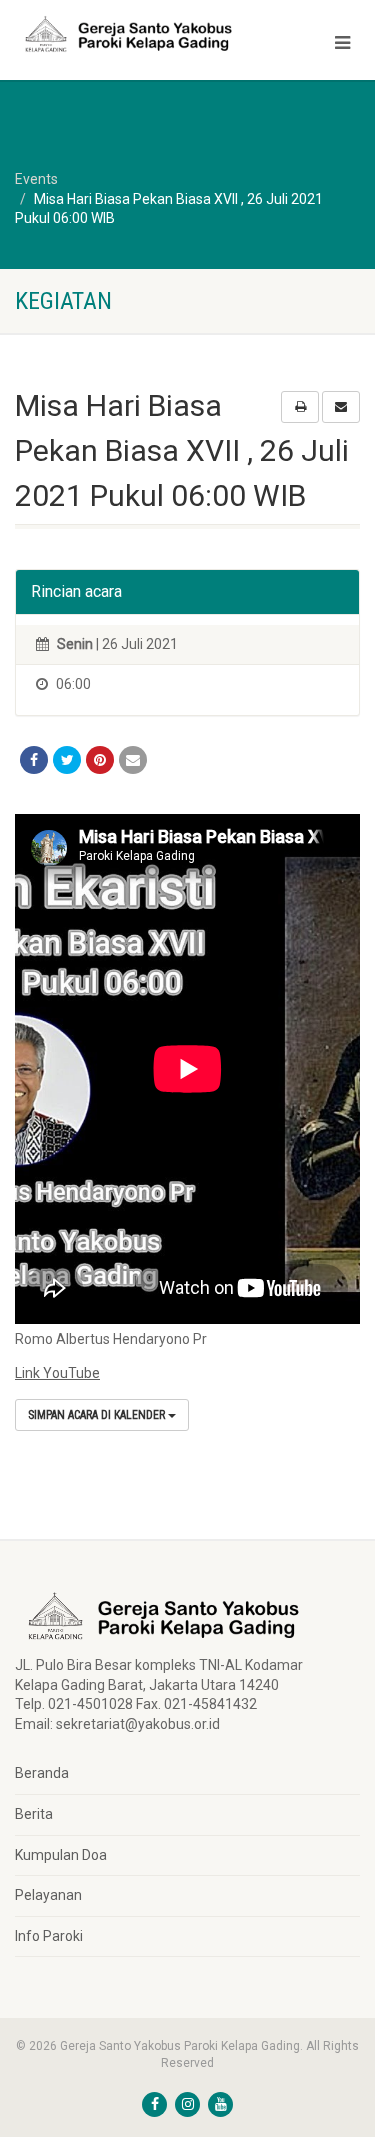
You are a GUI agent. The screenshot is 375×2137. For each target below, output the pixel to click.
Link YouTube (57, 1373)
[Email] (133, 760)
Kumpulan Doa (61, 1855)
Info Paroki (49, 1936)
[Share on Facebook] (34, 760)
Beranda (42, 1773)
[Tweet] (67, 760)
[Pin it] (100, 760)
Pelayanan (48, 1895)
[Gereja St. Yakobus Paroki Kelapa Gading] (125, 34)
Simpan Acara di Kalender (98, 1415)
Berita (34, 1814)
